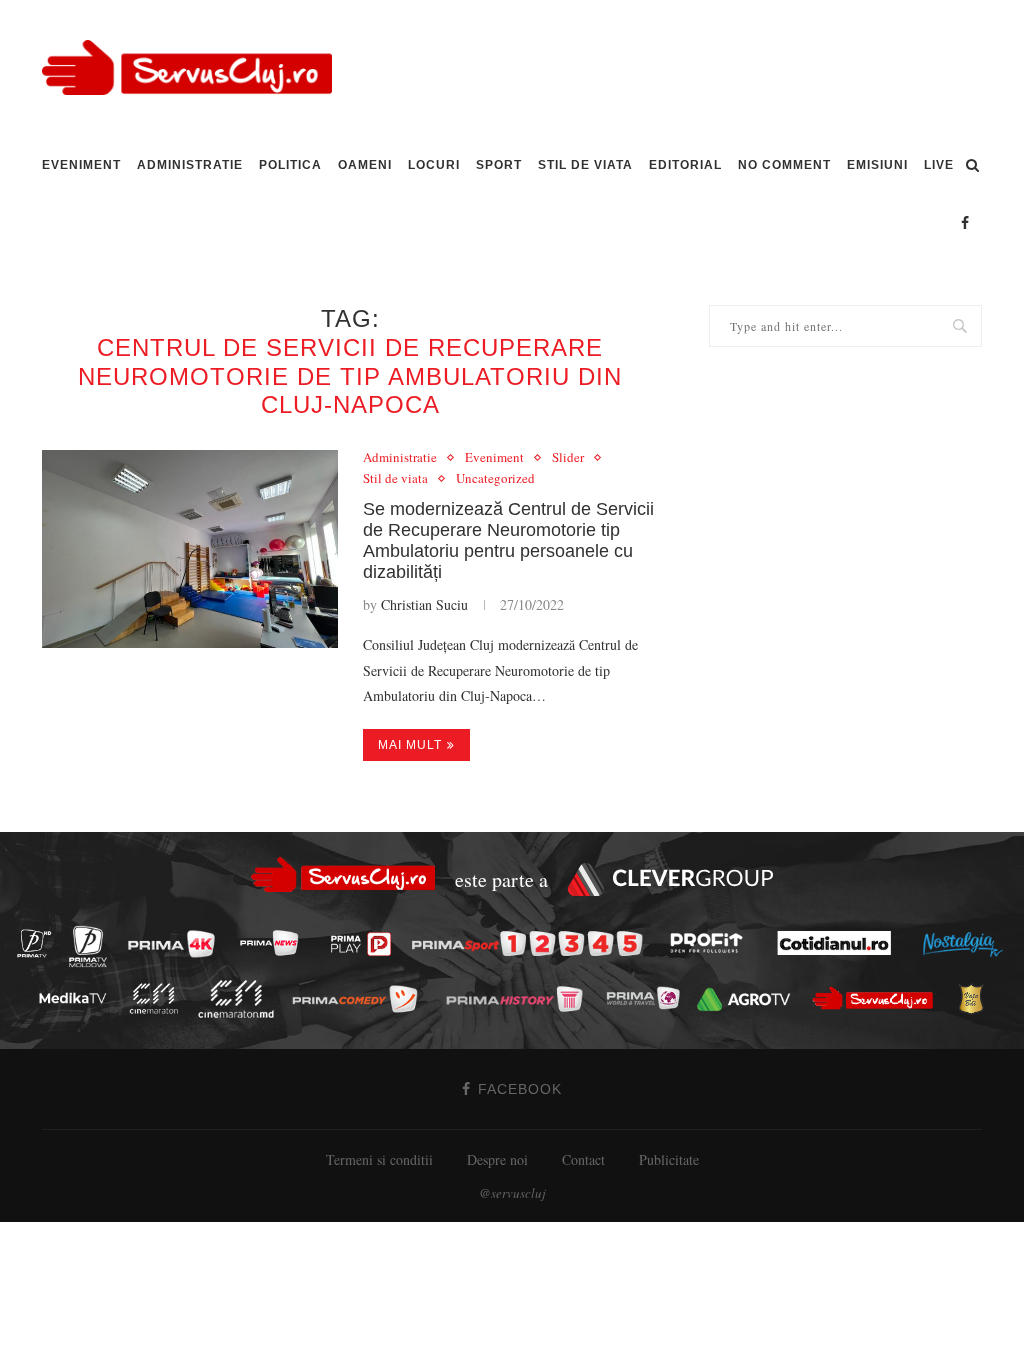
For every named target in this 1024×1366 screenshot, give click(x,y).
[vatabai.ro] (976, 999)
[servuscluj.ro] (878, 998)
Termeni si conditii (379, 1159)
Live (939, 165)
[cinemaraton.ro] (159, 998)
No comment (784, 165)
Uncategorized (495, 479)
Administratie (190, 165)
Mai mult (410, 745)
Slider (568, 458)
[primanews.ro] (275, 942)
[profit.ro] (712, 943)
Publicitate (669, 1159)
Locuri (434, 165)
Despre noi (497, 1159)
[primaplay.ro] (366, 944)
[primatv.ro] (40, 942)
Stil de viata (585, 165)
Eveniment (81, 165)
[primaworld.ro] (648, 998)
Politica (290, 165)
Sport (499, 165)
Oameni (365, 165)
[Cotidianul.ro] (839, 943)
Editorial (685, 165)
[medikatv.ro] (78, 998)
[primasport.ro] (532, 943)
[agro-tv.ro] (749, 999)
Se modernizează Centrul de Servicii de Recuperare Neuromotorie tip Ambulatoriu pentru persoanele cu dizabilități (508, 540)
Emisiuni (877, 165)
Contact (583, 1159)
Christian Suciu (424, 604)
